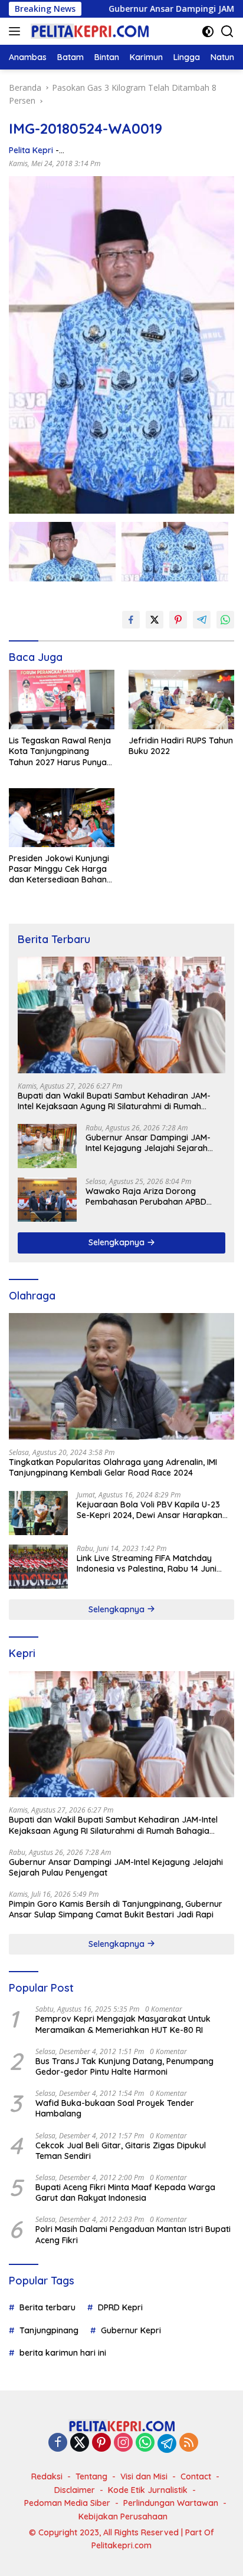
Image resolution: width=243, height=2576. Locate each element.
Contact (196, 2476)
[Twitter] (80, 2443)
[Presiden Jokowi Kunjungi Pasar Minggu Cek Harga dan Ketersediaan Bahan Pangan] (62, 818)
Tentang (91, 2476)
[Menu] (17, 31)
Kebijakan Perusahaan (123, 2517)
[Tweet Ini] (155, 620)
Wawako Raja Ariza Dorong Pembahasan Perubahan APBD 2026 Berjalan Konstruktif (146, 1196)
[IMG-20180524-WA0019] (175, 552)
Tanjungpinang (49, 2330)
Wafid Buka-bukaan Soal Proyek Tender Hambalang (115, 2108)
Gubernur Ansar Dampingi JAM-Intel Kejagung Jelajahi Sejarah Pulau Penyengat (148, 1143)
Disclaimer (75, 2490)
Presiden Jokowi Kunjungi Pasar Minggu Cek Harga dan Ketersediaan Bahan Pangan (59, 869)
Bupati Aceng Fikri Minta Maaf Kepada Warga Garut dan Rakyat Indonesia (125, 2193)
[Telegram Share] (202, 620)
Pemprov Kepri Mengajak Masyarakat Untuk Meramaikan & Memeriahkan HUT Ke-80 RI (123, 2024)
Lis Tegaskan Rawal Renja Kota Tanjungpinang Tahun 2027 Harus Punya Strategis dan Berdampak (60, 751)
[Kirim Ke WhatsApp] (225, 620)
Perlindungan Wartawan (171, 2503)
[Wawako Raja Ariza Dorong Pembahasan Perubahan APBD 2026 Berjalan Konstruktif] (47, 1200)
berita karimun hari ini (63, 2353)
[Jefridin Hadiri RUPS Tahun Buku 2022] (181, 700)
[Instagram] (123, 2443)
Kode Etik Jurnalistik (148, 2490)
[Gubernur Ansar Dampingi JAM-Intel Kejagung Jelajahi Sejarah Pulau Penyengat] (47, 1146)
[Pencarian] (227, 32)
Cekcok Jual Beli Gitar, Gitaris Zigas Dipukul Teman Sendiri (121, 2151)
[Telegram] (167, 2443)
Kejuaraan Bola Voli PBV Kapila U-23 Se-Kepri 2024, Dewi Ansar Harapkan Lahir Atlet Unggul (150, 1510)
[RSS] (189, 2443)
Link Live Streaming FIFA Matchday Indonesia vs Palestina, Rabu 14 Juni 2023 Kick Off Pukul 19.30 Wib (147, 1563)
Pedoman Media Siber (67, 2503)
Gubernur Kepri (131, 2330)
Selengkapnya (118, 1242)
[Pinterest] (101, 2443)
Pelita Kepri (31, 150)
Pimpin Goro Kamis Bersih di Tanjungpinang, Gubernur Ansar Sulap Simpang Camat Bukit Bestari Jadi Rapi (116, 1909)
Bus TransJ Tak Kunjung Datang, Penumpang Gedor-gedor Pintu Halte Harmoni (124, 2066)
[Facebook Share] (131, 620)
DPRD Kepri (120, 2307)
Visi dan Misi (144, 2476)
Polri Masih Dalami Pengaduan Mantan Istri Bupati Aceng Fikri (133, 2234)
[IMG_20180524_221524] (62, 552)
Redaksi (47, 2476)
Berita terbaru (47, 2307)
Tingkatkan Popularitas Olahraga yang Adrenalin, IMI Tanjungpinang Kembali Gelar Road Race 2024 (113, 1467)
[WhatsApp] (145, 2443)
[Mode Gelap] (208, 32)
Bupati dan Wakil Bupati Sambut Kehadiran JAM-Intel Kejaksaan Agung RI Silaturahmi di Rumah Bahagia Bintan (114, 1101)
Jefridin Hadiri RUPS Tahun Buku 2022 (181, 746)
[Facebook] (58, 2443)
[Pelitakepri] (88, 31)
